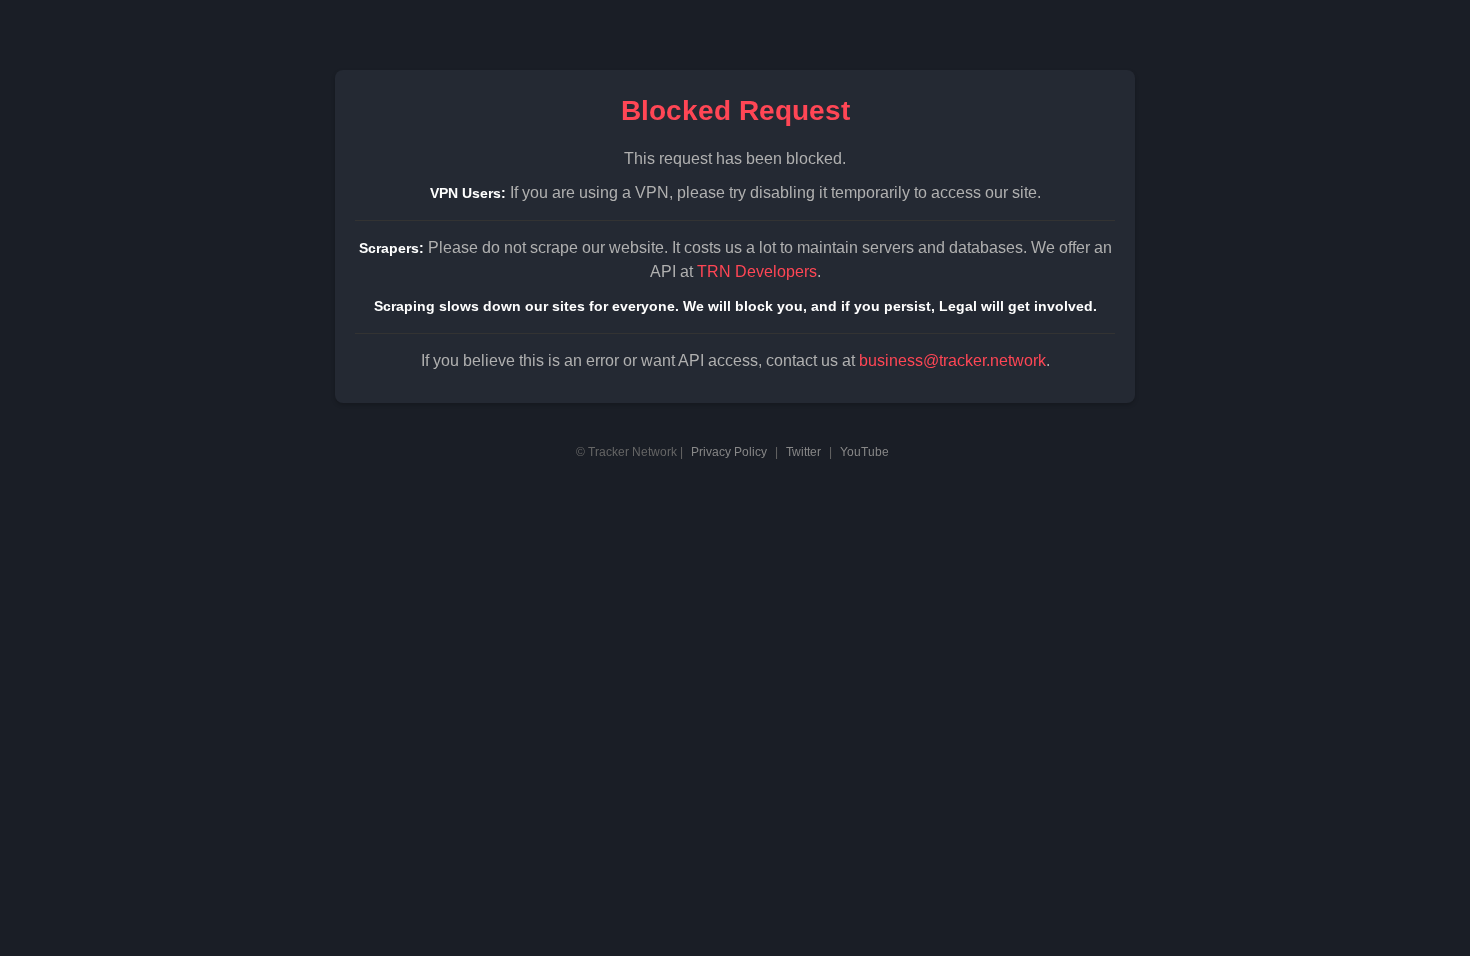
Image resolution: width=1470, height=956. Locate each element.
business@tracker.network (952, 360)
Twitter (803, 452)
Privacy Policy (729, 452)
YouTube (864, 452)
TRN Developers (757, 271)
